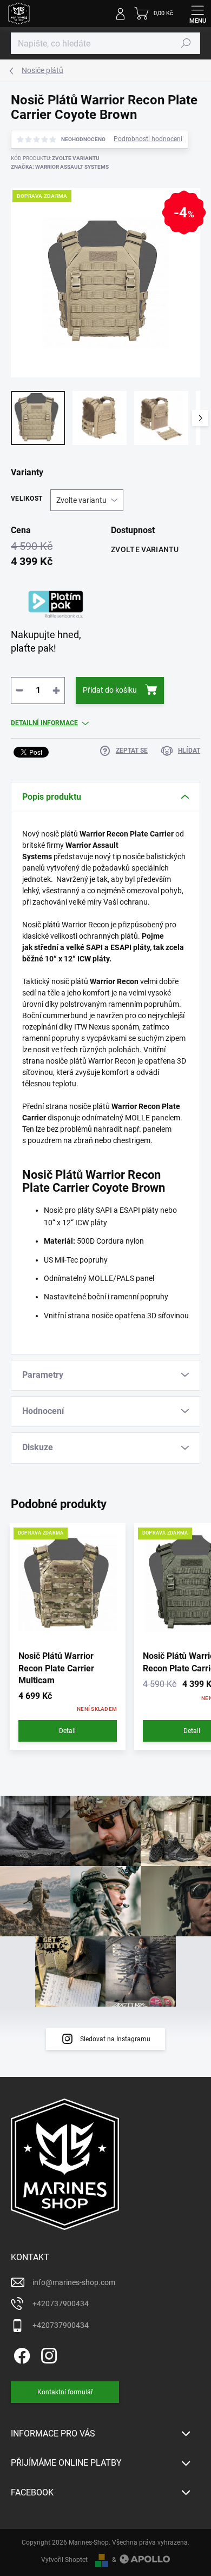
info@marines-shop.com (74, 2282)
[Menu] (197, 14)
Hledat (186, 43)
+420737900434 (61, 2303)
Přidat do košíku (110, 690)
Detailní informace (44, 723)
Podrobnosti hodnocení (148, 139)
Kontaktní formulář (65, 2392)
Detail (67, 1731)
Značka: (60, 167)
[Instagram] (47, 2353)
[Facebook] (20, 2353)
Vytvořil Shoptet (64, 2560)
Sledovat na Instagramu (115, 2039)
